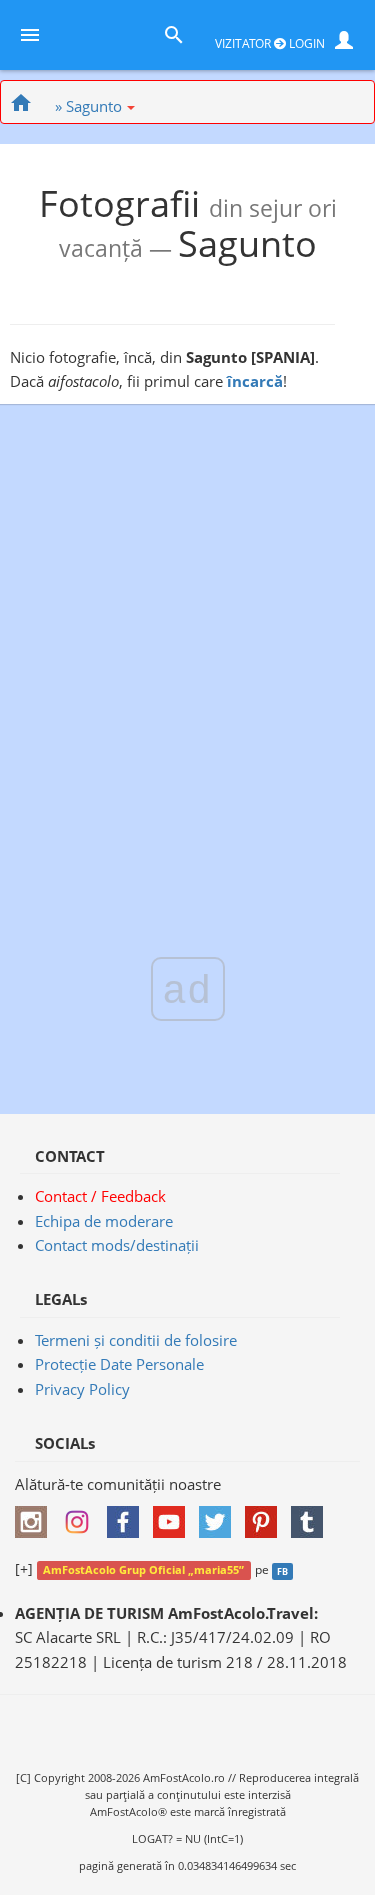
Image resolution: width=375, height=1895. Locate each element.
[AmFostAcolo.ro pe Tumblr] (312, 1515)
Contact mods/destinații (117, 1245)
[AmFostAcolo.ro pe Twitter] (220, 1515)
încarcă (255, 381)
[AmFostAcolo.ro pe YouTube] (174, 1515)
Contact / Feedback (100, 1196)
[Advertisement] (187, 641)
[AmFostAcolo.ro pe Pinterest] (266, 1515)
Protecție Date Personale (119, 1364)
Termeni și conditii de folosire (136, 1340)
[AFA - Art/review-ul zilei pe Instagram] (36, 1515)
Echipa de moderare (104, 1221)
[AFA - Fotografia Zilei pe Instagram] (82, 1515)
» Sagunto (88, 106)
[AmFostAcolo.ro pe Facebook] (128, 1515)
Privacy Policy (82, 1389)
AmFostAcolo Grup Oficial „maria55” (143, 1570)
